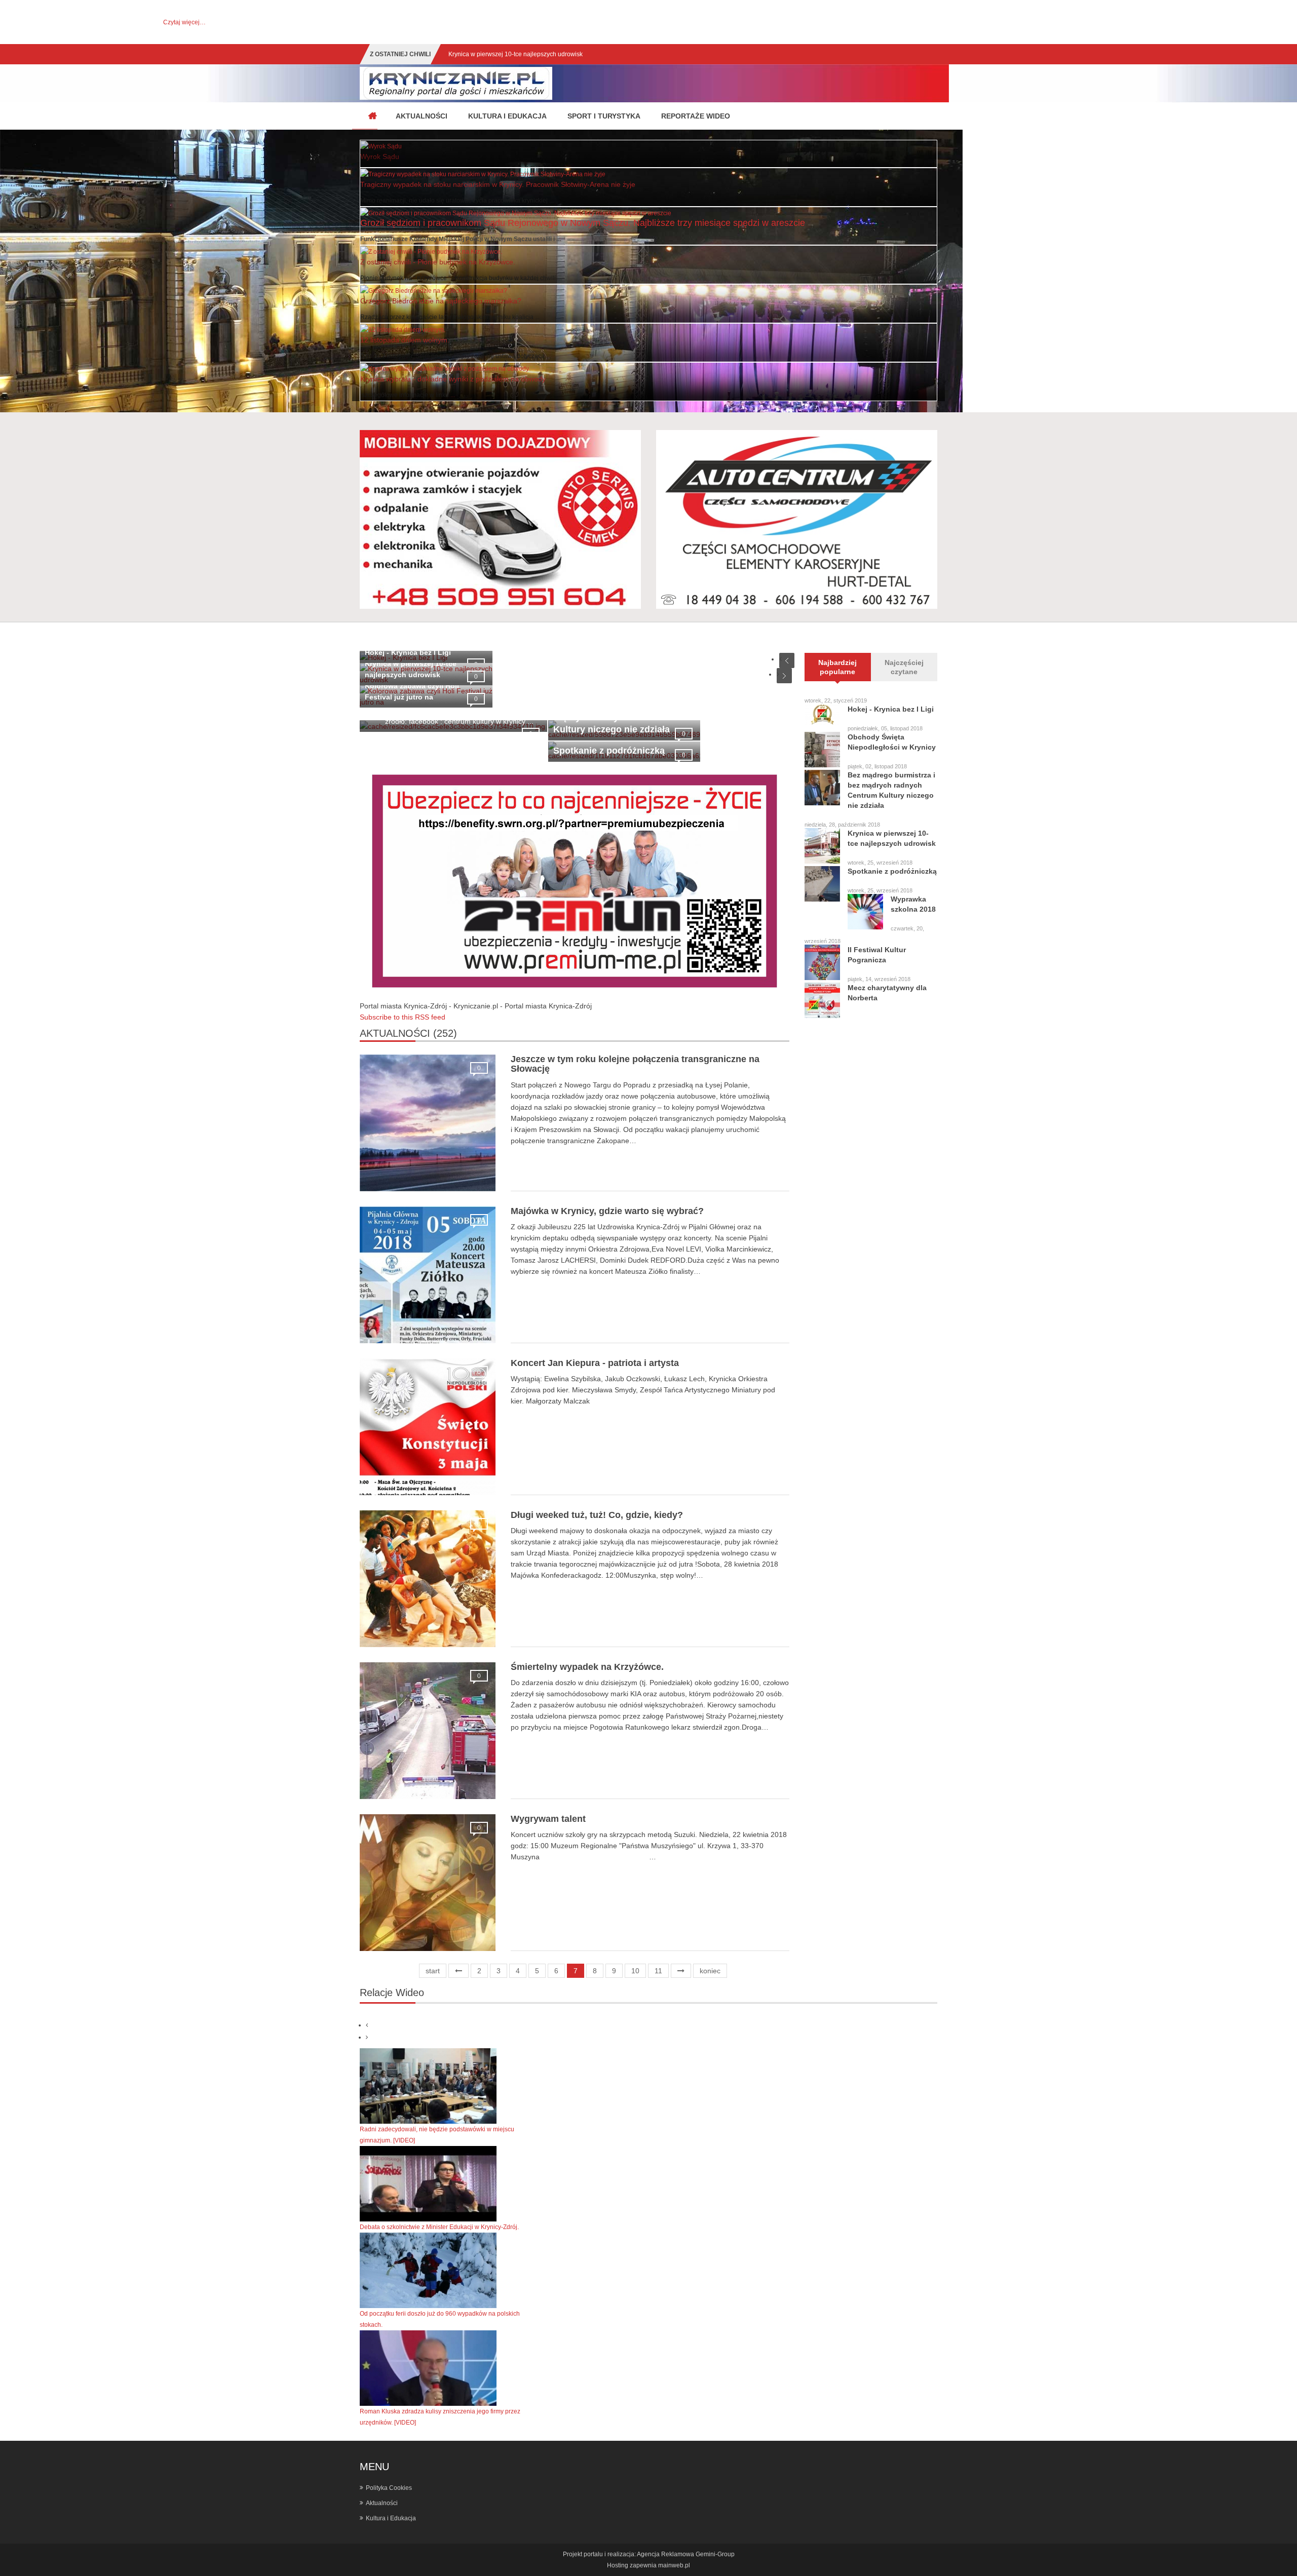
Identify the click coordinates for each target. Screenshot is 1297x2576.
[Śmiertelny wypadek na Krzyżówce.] (428, 1730)
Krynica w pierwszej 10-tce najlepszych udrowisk (892, 838)
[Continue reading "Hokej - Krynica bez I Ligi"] (822, 714)
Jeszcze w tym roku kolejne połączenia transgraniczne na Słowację (635, 1064)
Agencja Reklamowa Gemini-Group (686, 2554)
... (453, 395)
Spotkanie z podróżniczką (609, 751)
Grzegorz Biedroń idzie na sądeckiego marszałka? (441, 301)
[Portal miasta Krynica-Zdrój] (372, 116)
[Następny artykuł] (681, 1971)
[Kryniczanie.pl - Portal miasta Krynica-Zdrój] (456, 83)
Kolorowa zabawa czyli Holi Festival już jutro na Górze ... (526, 54)
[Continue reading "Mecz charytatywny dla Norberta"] (822, 1000)
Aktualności (382, 2503)
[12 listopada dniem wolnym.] (403, 329)
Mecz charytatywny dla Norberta (887, 993)
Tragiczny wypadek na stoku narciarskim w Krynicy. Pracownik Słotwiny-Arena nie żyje (498, 184)
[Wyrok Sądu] (381, 146)
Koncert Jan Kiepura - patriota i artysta (595, 1363)
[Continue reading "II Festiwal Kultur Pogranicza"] (822, 962)
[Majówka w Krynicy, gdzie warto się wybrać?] (428, 1274)
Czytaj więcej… (184, 22)
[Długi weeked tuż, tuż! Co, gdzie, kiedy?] (428, 1578)
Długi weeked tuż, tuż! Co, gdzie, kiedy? (597, 1515)
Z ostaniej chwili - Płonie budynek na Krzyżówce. (438, 262)
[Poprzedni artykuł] (459, 1971)
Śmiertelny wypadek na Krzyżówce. (587, 1667)
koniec (710, 1971)
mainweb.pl (674, 2565)
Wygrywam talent (548, 1819)
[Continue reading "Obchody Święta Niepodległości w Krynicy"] (822, 750)
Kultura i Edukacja (391, 2518)
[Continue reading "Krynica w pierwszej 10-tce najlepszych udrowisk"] (822, 846)
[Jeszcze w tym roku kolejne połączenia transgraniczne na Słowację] (428, 1122)
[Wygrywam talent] (428, 1882)
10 (635, 1971)
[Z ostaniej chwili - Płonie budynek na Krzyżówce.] (431, 251)
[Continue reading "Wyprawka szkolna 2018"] (865, 912)
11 (658, 1971)
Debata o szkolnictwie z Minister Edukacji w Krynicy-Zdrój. (439, 2227)
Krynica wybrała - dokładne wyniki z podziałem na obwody (453, 379)
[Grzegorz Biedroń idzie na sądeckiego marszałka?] (434, 290)
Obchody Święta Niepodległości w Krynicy (892, 742)
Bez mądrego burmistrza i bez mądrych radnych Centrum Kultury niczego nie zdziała (891, 790)
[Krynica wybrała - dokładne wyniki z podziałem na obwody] (445, 368)
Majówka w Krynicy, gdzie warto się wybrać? (607, 1211)
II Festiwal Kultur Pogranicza (877, 955)
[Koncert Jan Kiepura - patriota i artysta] (428, 1426)
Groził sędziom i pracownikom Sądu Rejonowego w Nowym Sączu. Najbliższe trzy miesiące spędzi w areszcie (583, 223)
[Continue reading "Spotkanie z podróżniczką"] (822, 884)
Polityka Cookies (389, 2488)
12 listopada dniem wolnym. (405, 340)
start (433, 1971)
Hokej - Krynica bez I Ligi (408, 652)
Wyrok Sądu (380, 157)
